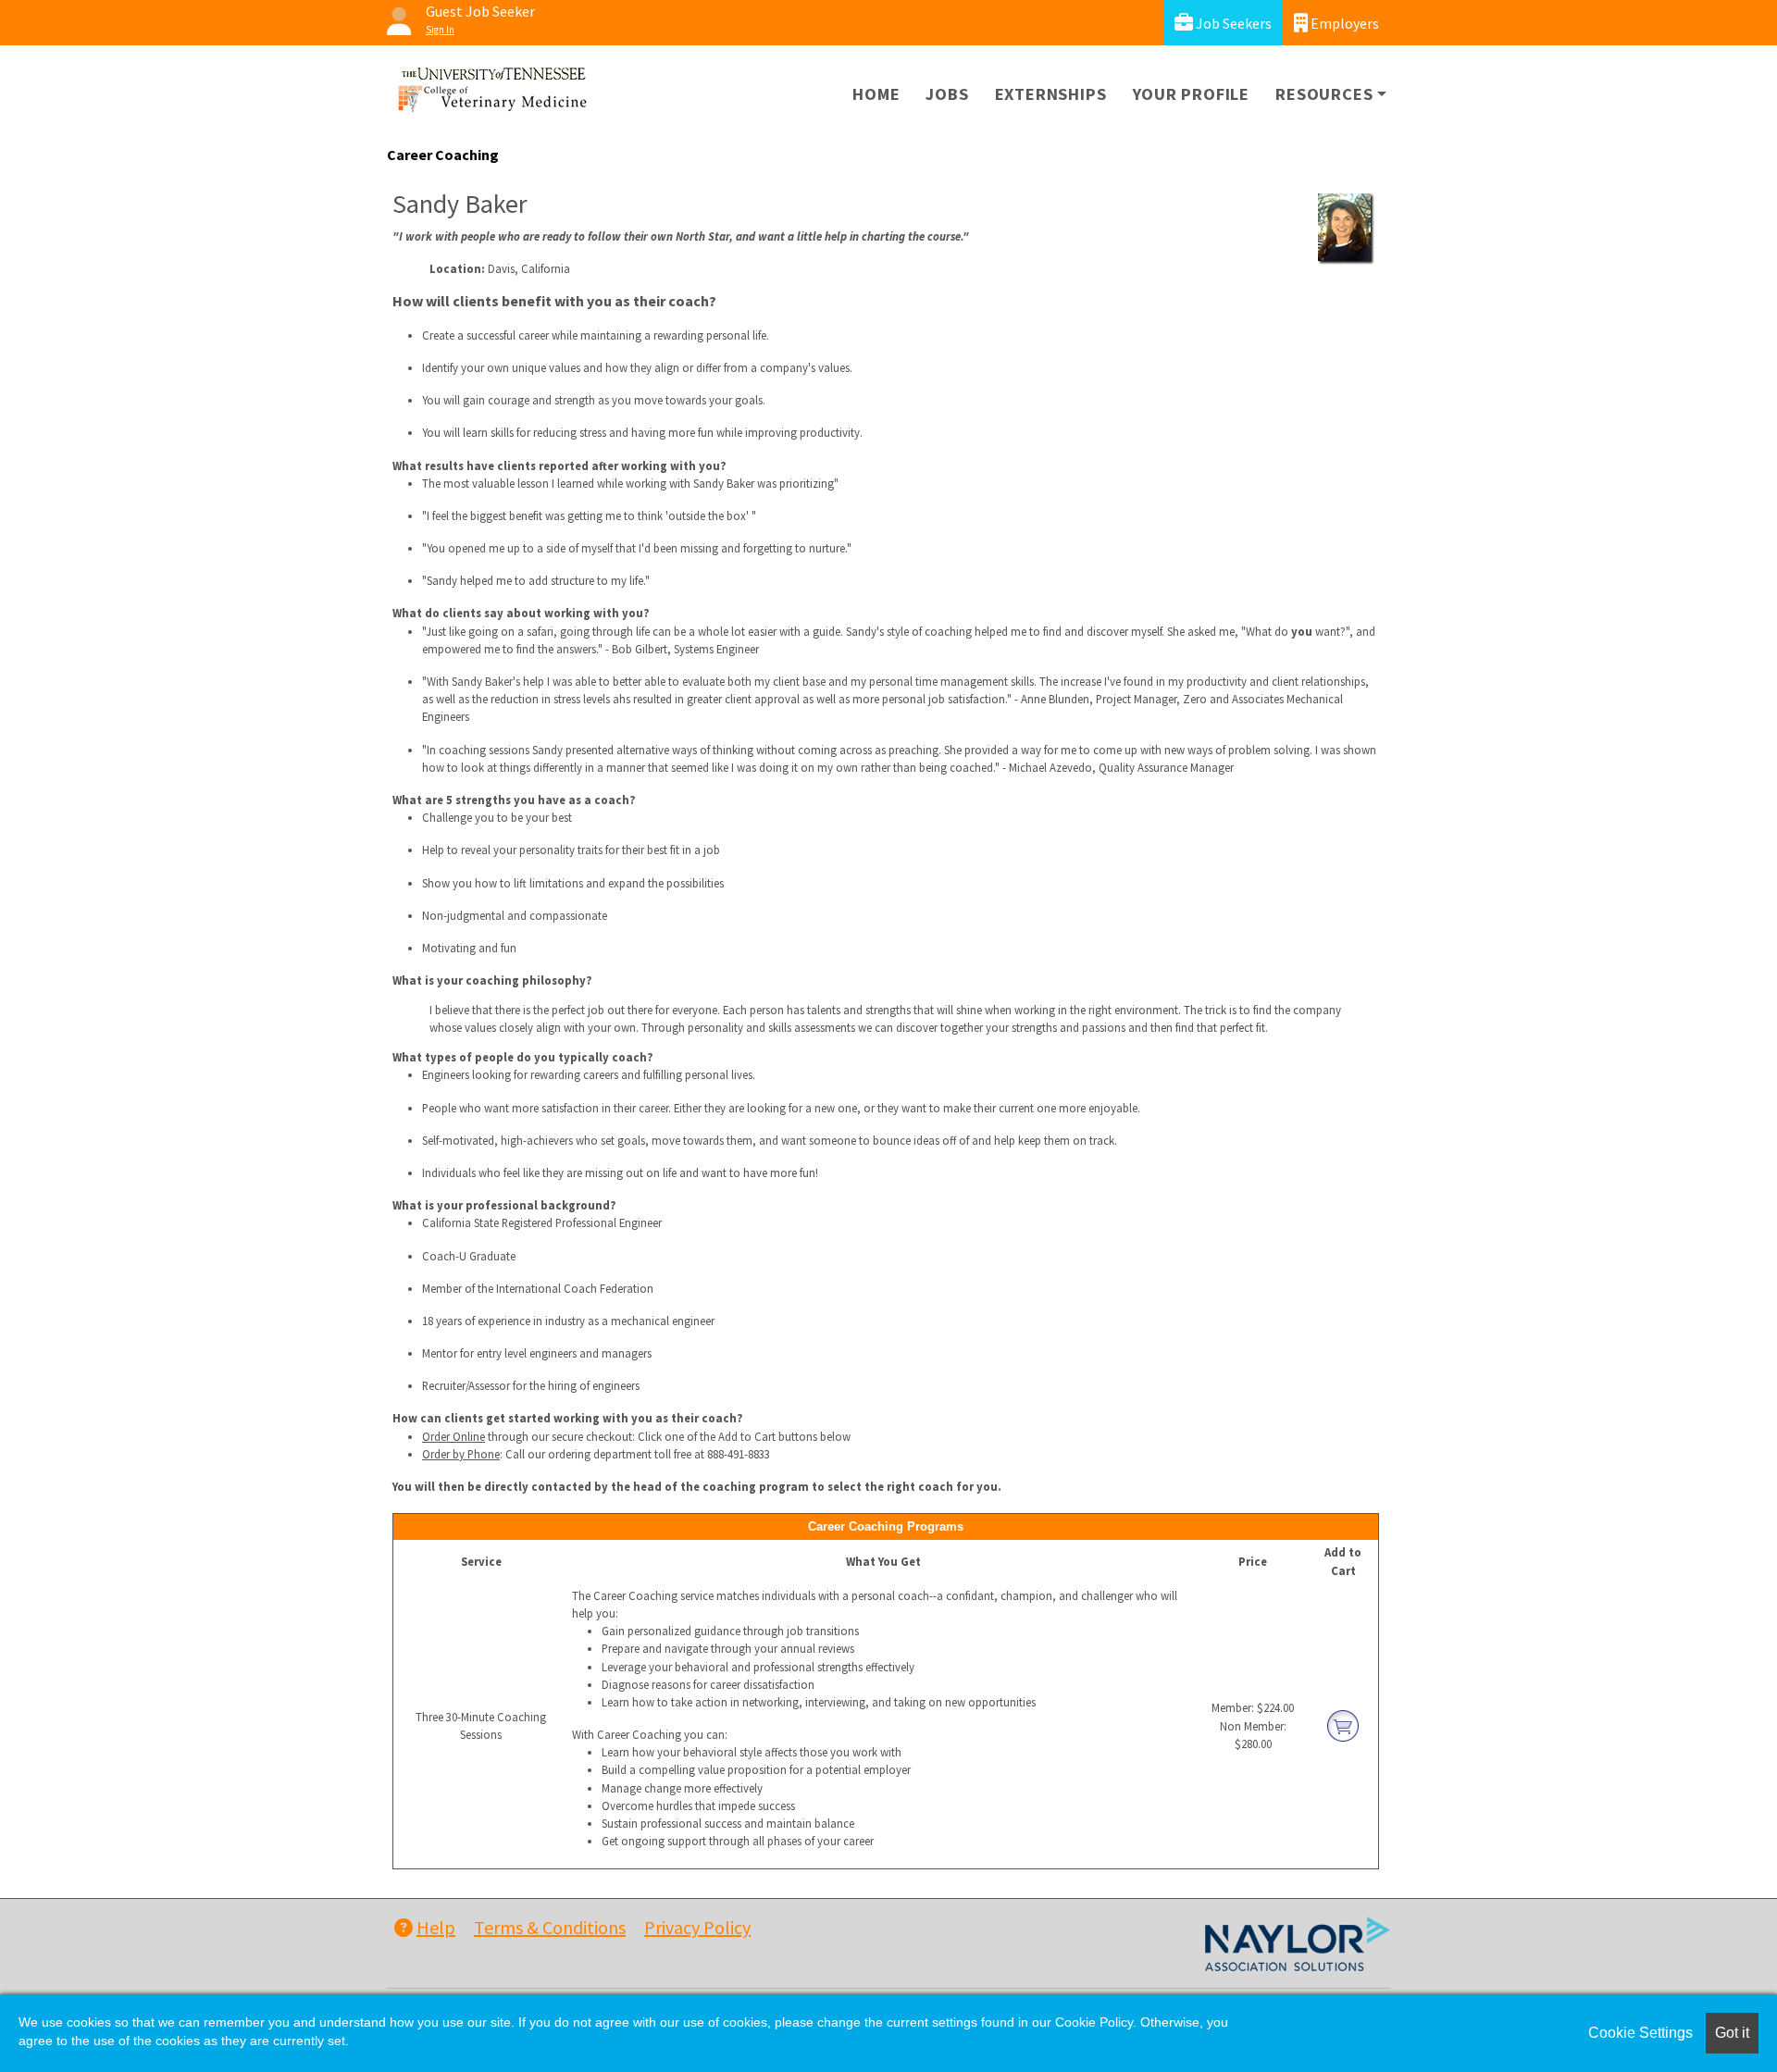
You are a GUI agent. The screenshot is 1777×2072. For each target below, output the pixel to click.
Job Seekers (1232, 23)
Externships (1051, 94)
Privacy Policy (697, 1927)
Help (436, 1927)
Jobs (947, 94)
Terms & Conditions (550, 1927)
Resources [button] (1324, 94)
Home (876, 94)
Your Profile (1192, 94)
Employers (1343, 23)
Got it (1732, 2033)
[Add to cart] (1343, 1724)
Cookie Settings (1640, 2033)
